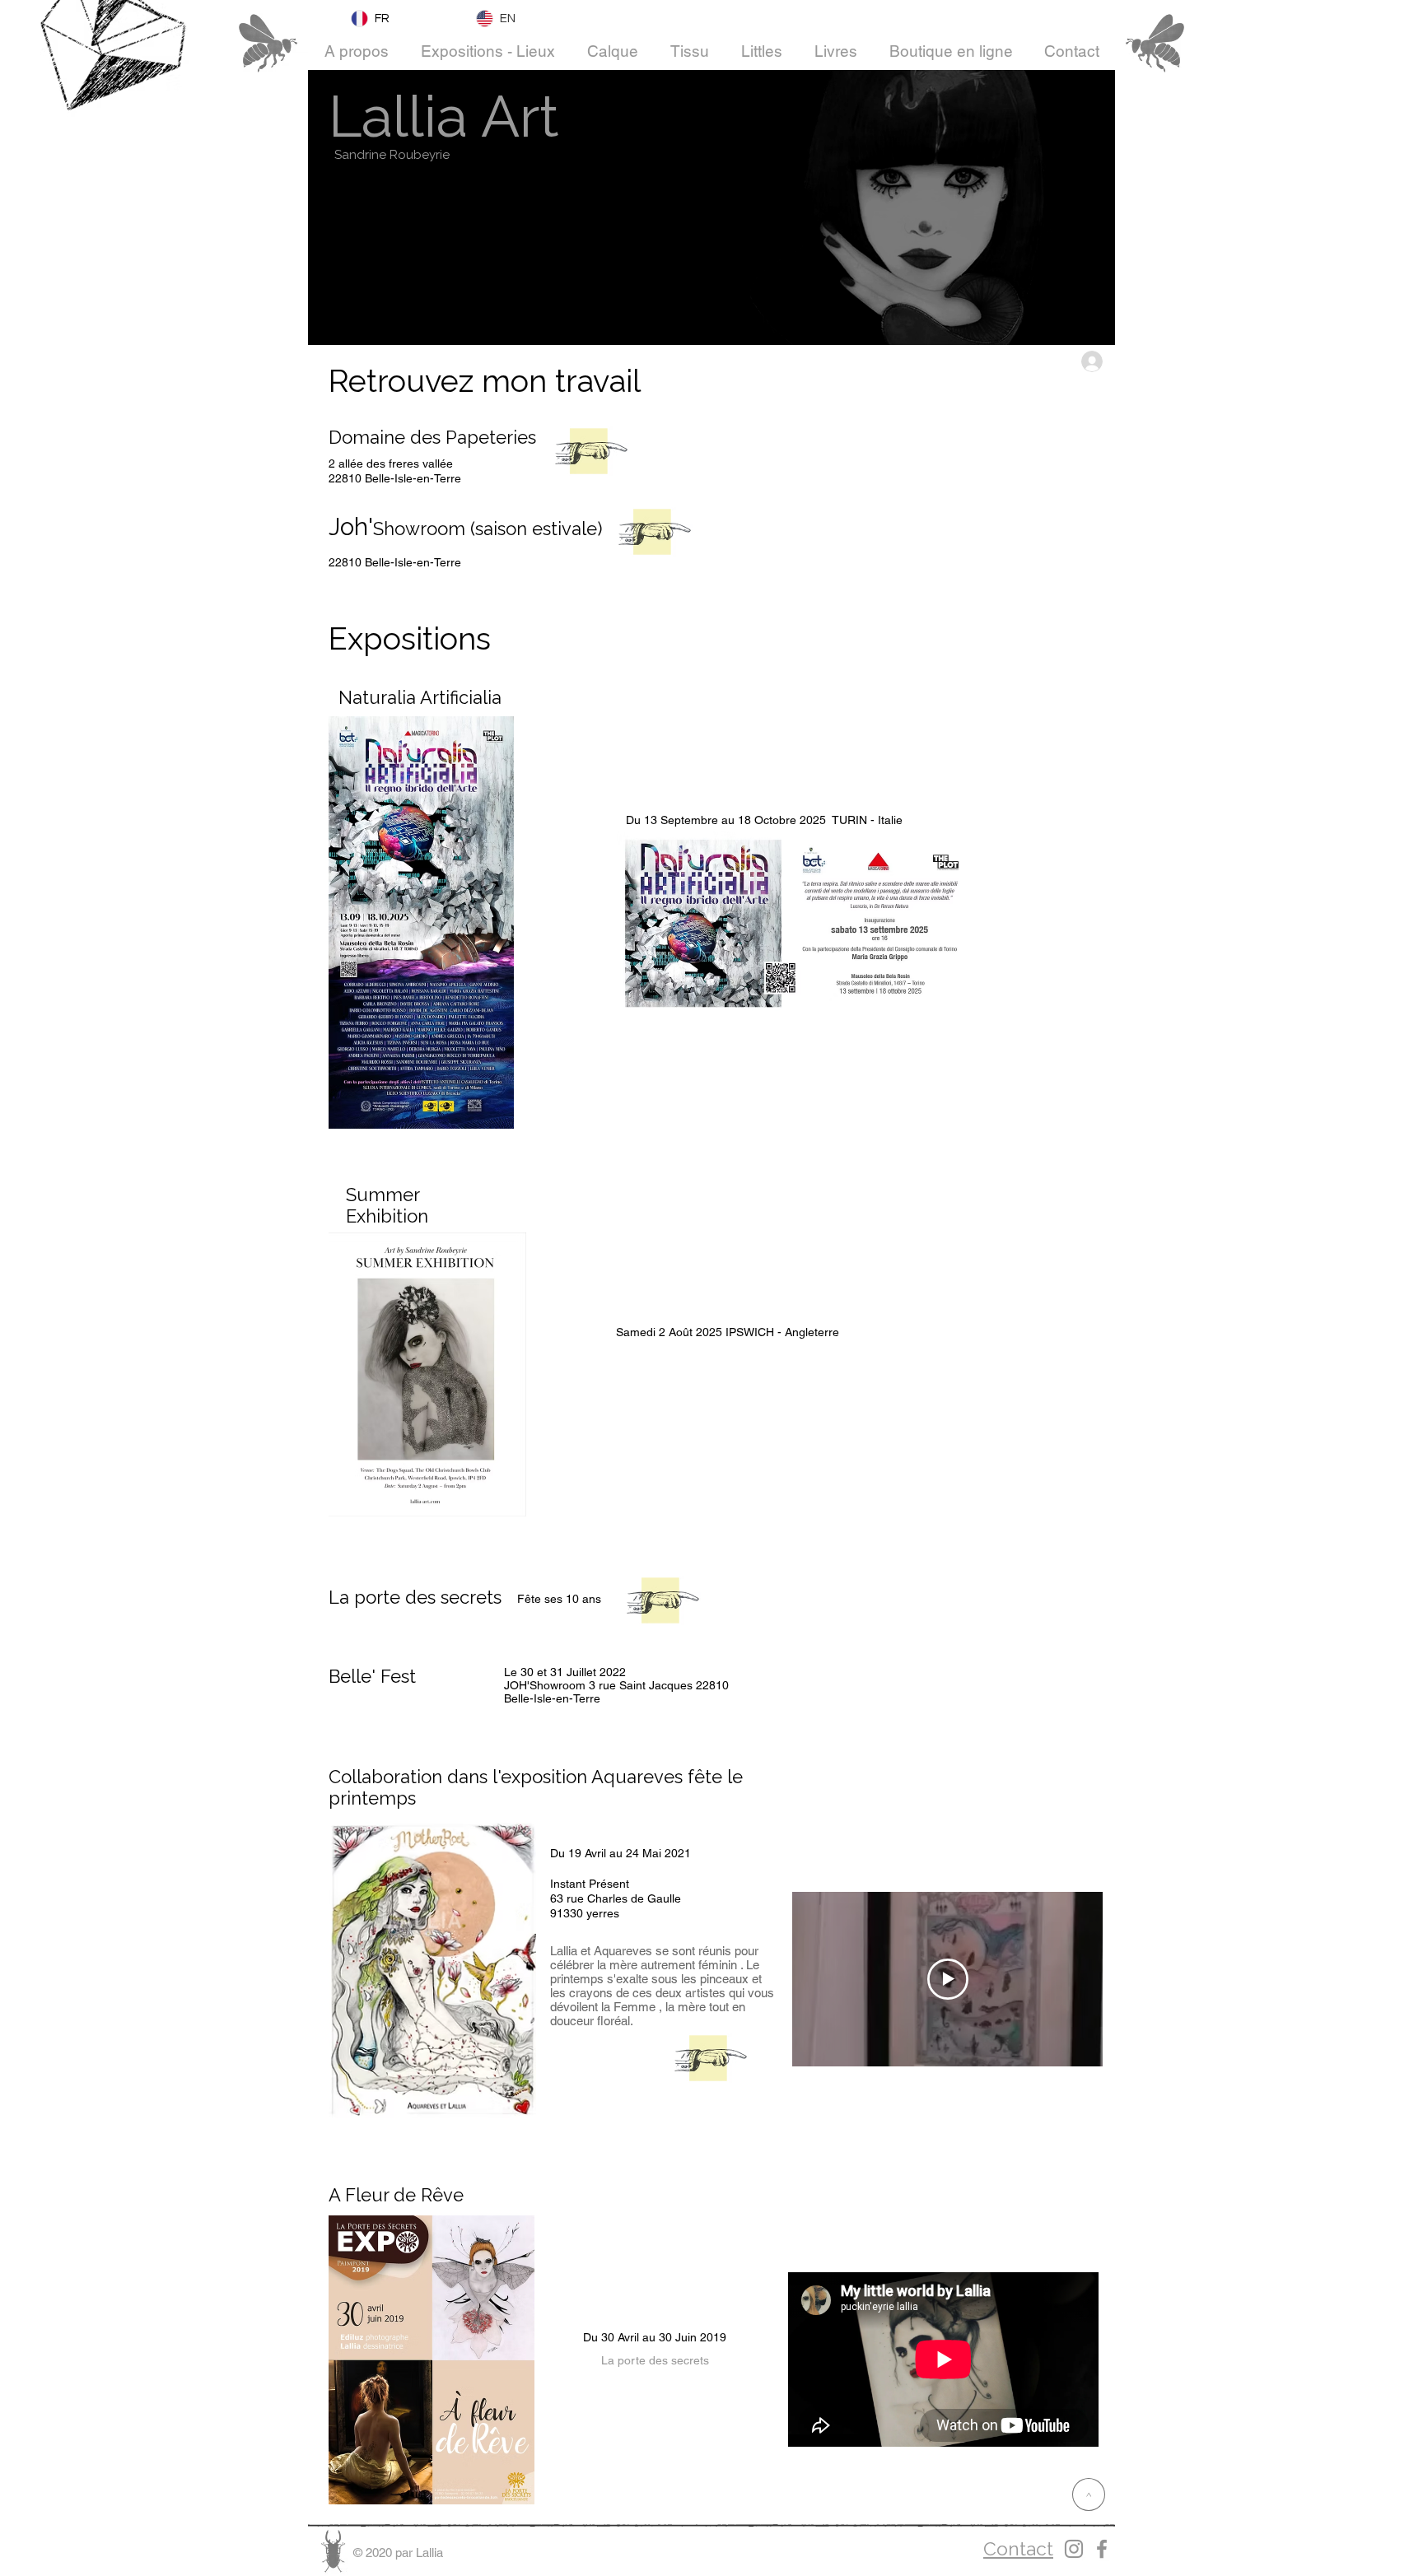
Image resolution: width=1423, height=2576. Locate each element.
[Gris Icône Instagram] (1074, 2549)
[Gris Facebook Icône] (1102, 2549)
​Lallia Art (444, 116)
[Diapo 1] (412, 2114)
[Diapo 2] (433, 2114)
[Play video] (948, 1979)
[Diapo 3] (453, 2114)
